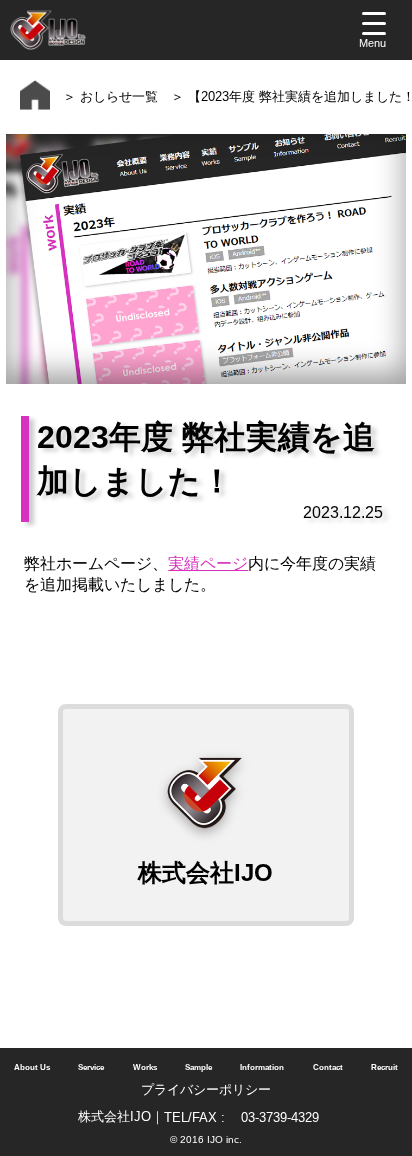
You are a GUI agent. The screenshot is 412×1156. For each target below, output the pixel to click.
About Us (32, 1067)
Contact (328, 1067)
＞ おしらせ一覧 (104, 96)
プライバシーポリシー (206, 1089)
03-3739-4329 (280, 1117)
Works (145, 1067)
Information (262, 1067)
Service (91, 1067)
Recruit (384, 1067)
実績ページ (208, 563)
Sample (198, 1067)
